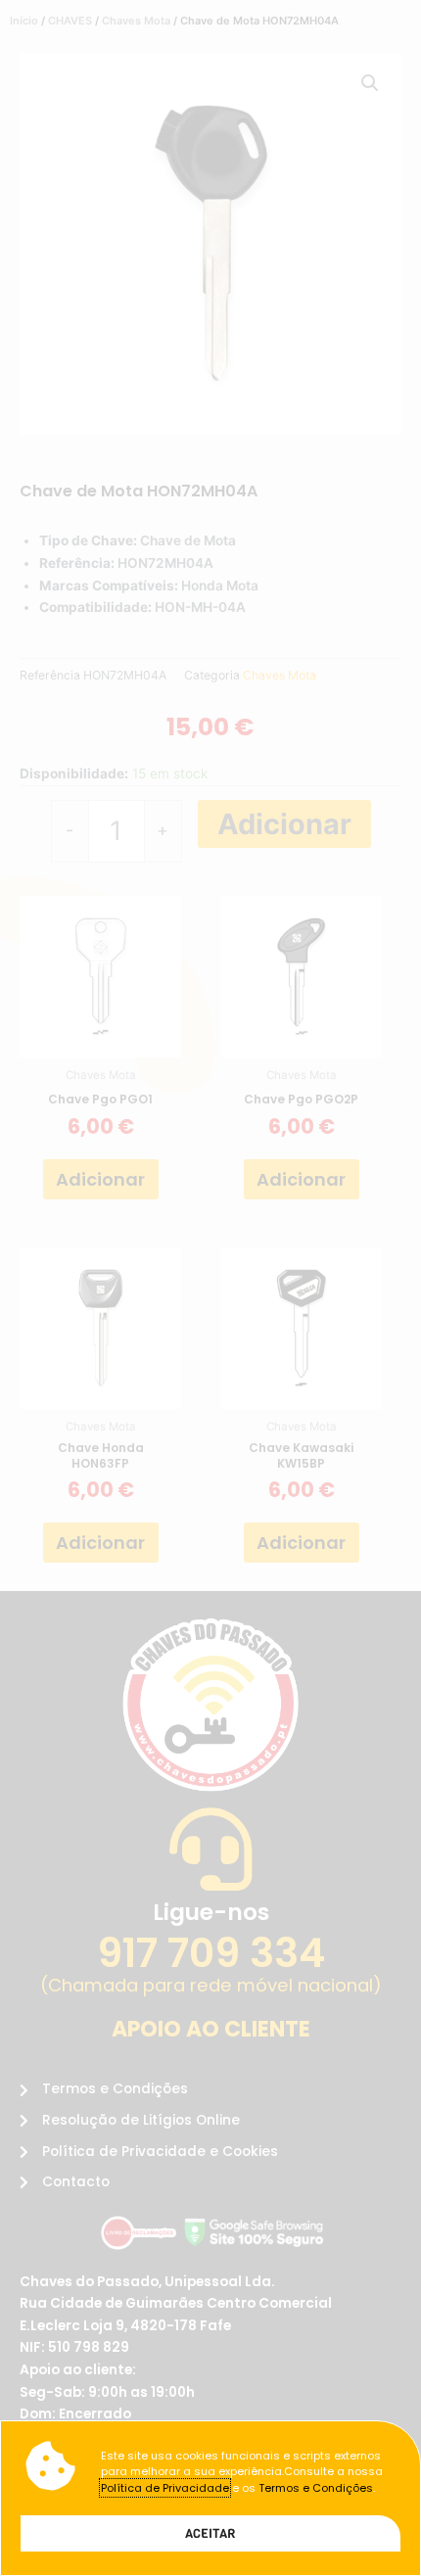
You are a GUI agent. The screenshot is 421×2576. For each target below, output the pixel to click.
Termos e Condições (316, 2488)
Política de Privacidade (165, 2488)
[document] (210, 1288)
